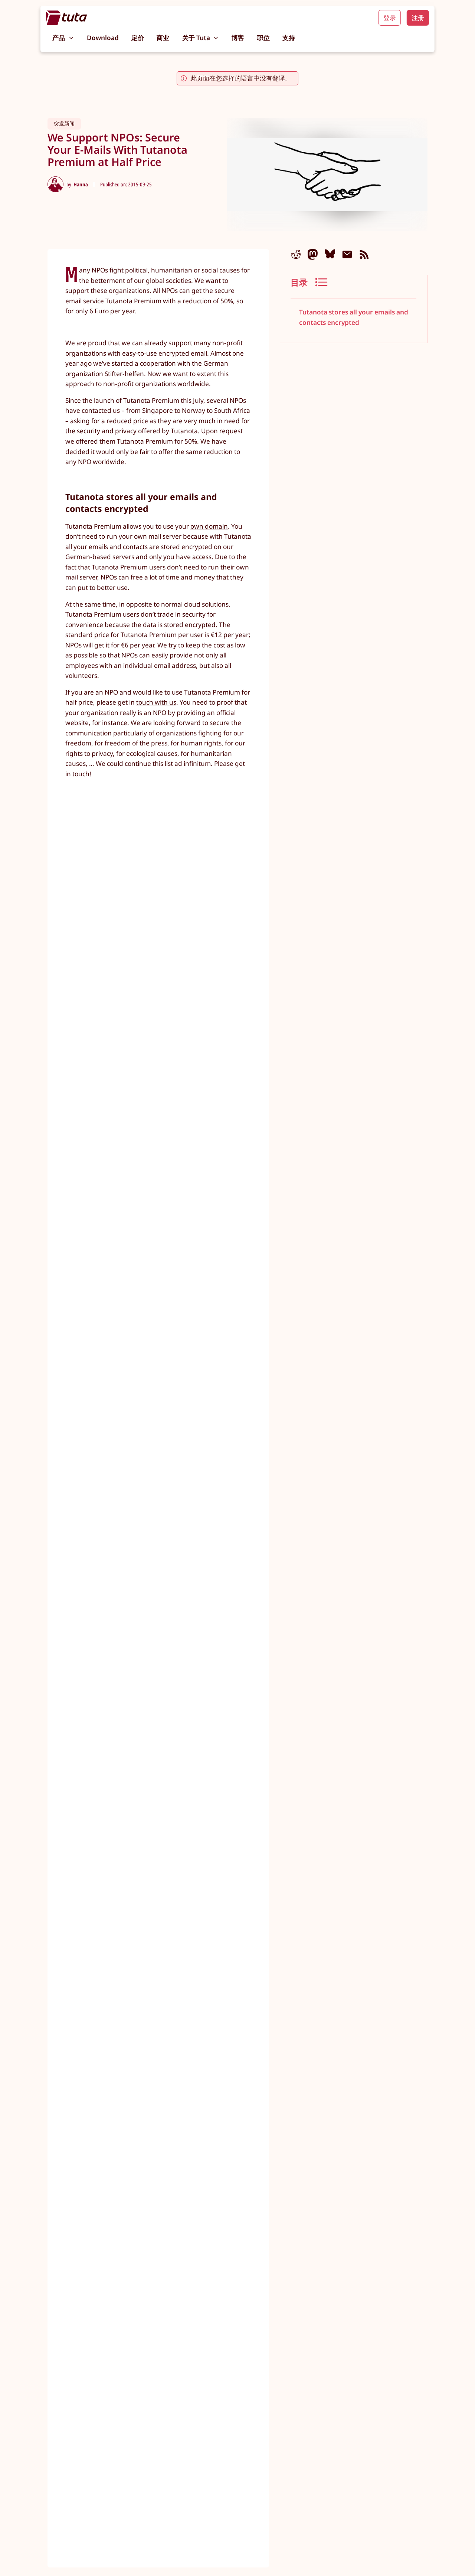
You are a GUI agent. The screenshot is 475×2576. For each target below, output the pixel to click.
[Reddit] (296, 254)
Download (103, 38)
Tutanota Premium (212, 692)
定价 (138, 38)
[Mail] (347, 254)
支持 (289, 38)
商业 (163, 38)
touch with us (156, 702)
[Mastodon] (313, 254)
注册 (418, 18)
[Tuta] (67, 18)
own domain (209, 526)
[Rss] (364, 254)
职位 (263, 38)
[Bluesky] (330, 254)
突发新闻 (64, 123)
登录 (390, 18)
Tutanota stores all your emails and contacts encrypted (354, 317)
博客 (238, 38)
